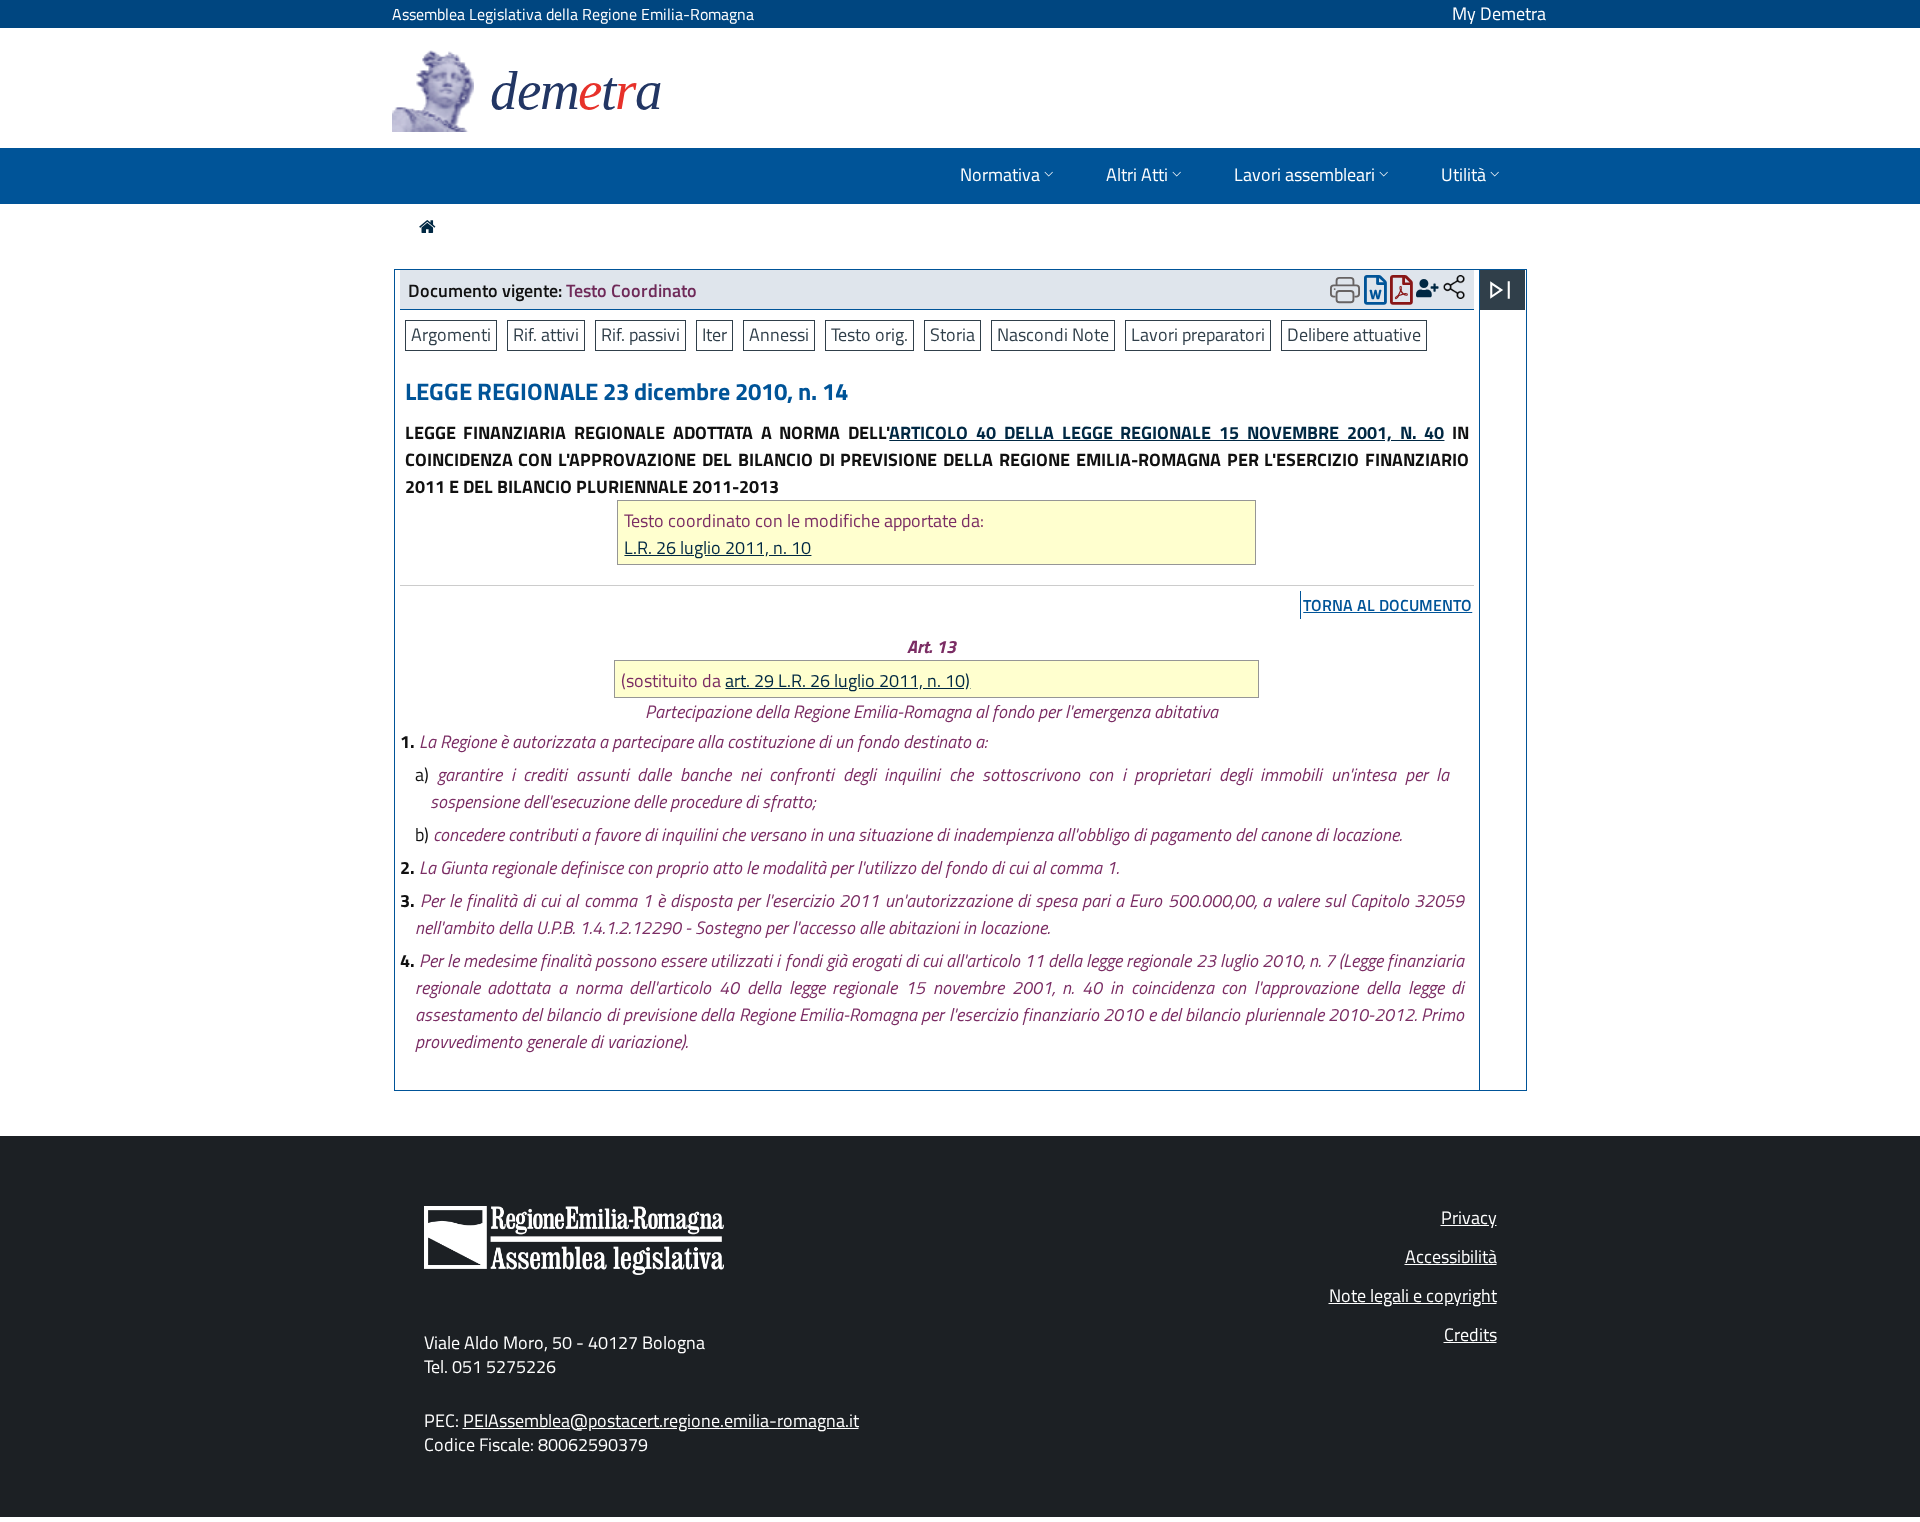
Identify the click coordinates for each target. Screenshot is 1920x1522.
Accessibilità (1451, 1256)
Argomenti (451, 334)
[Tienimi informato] (1427, 288)
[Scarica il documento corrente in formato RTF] (1375, 294)
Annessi (779, 334)
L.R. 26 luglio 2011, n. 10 (717, 547)
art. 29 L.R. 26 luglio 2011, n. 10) (847, 680)
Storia (952, 334)
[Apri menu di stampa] (1345, 290)
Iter (714, 334)
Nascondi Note (1053, 334)
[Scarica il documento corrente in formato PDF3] (1401, 294)
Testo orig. (869, 334)
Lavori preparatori (1198, 334)
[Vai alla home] (427, 226)
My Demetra (1499, 13)
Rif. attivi (546, 334)
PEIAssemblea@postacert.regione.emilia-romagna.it (661, 1420)
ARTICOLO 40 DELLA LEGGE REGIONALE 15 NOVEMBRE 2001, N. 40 (1166, 432)
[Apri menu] (1500, 290)
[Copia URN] (1454, 288)
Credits (1470, 1334)
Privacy (1469, 1217)
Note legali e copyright (1413, 1295)
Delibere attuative (1354, 334)
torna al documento (1387, 605)
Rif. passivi (640, 334)
